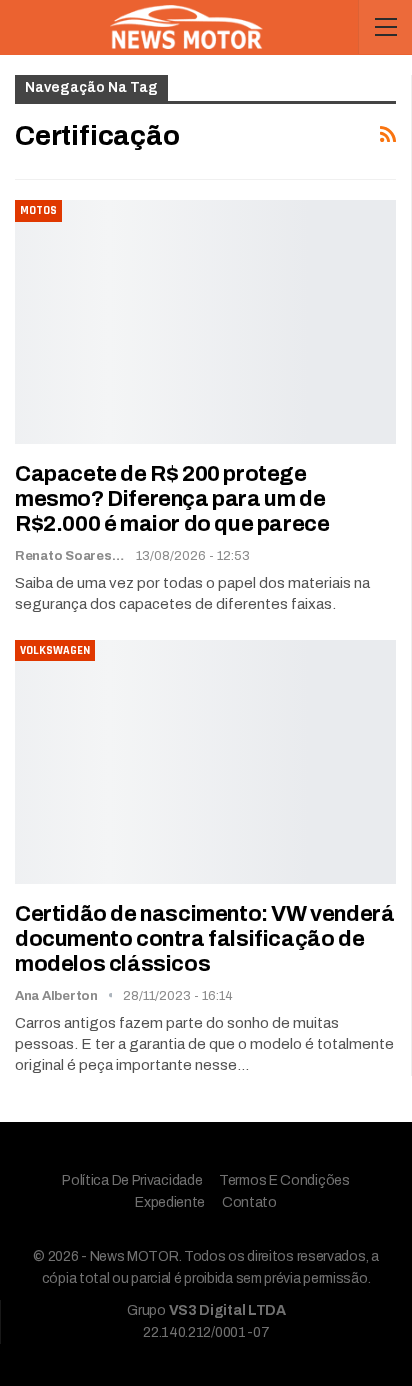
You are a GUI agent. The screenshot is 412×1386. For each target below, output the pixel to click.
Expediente (170, 1202)
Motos (38, 210)
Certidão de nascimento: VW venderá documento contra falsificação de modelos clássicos (204, 939)
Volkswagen (55, 650)
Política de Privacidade (132, 1180)
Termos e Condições (284, 1180)
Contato (249, 1202)
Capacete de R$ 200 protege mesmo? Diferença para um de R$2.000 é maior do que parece (172, 499)
